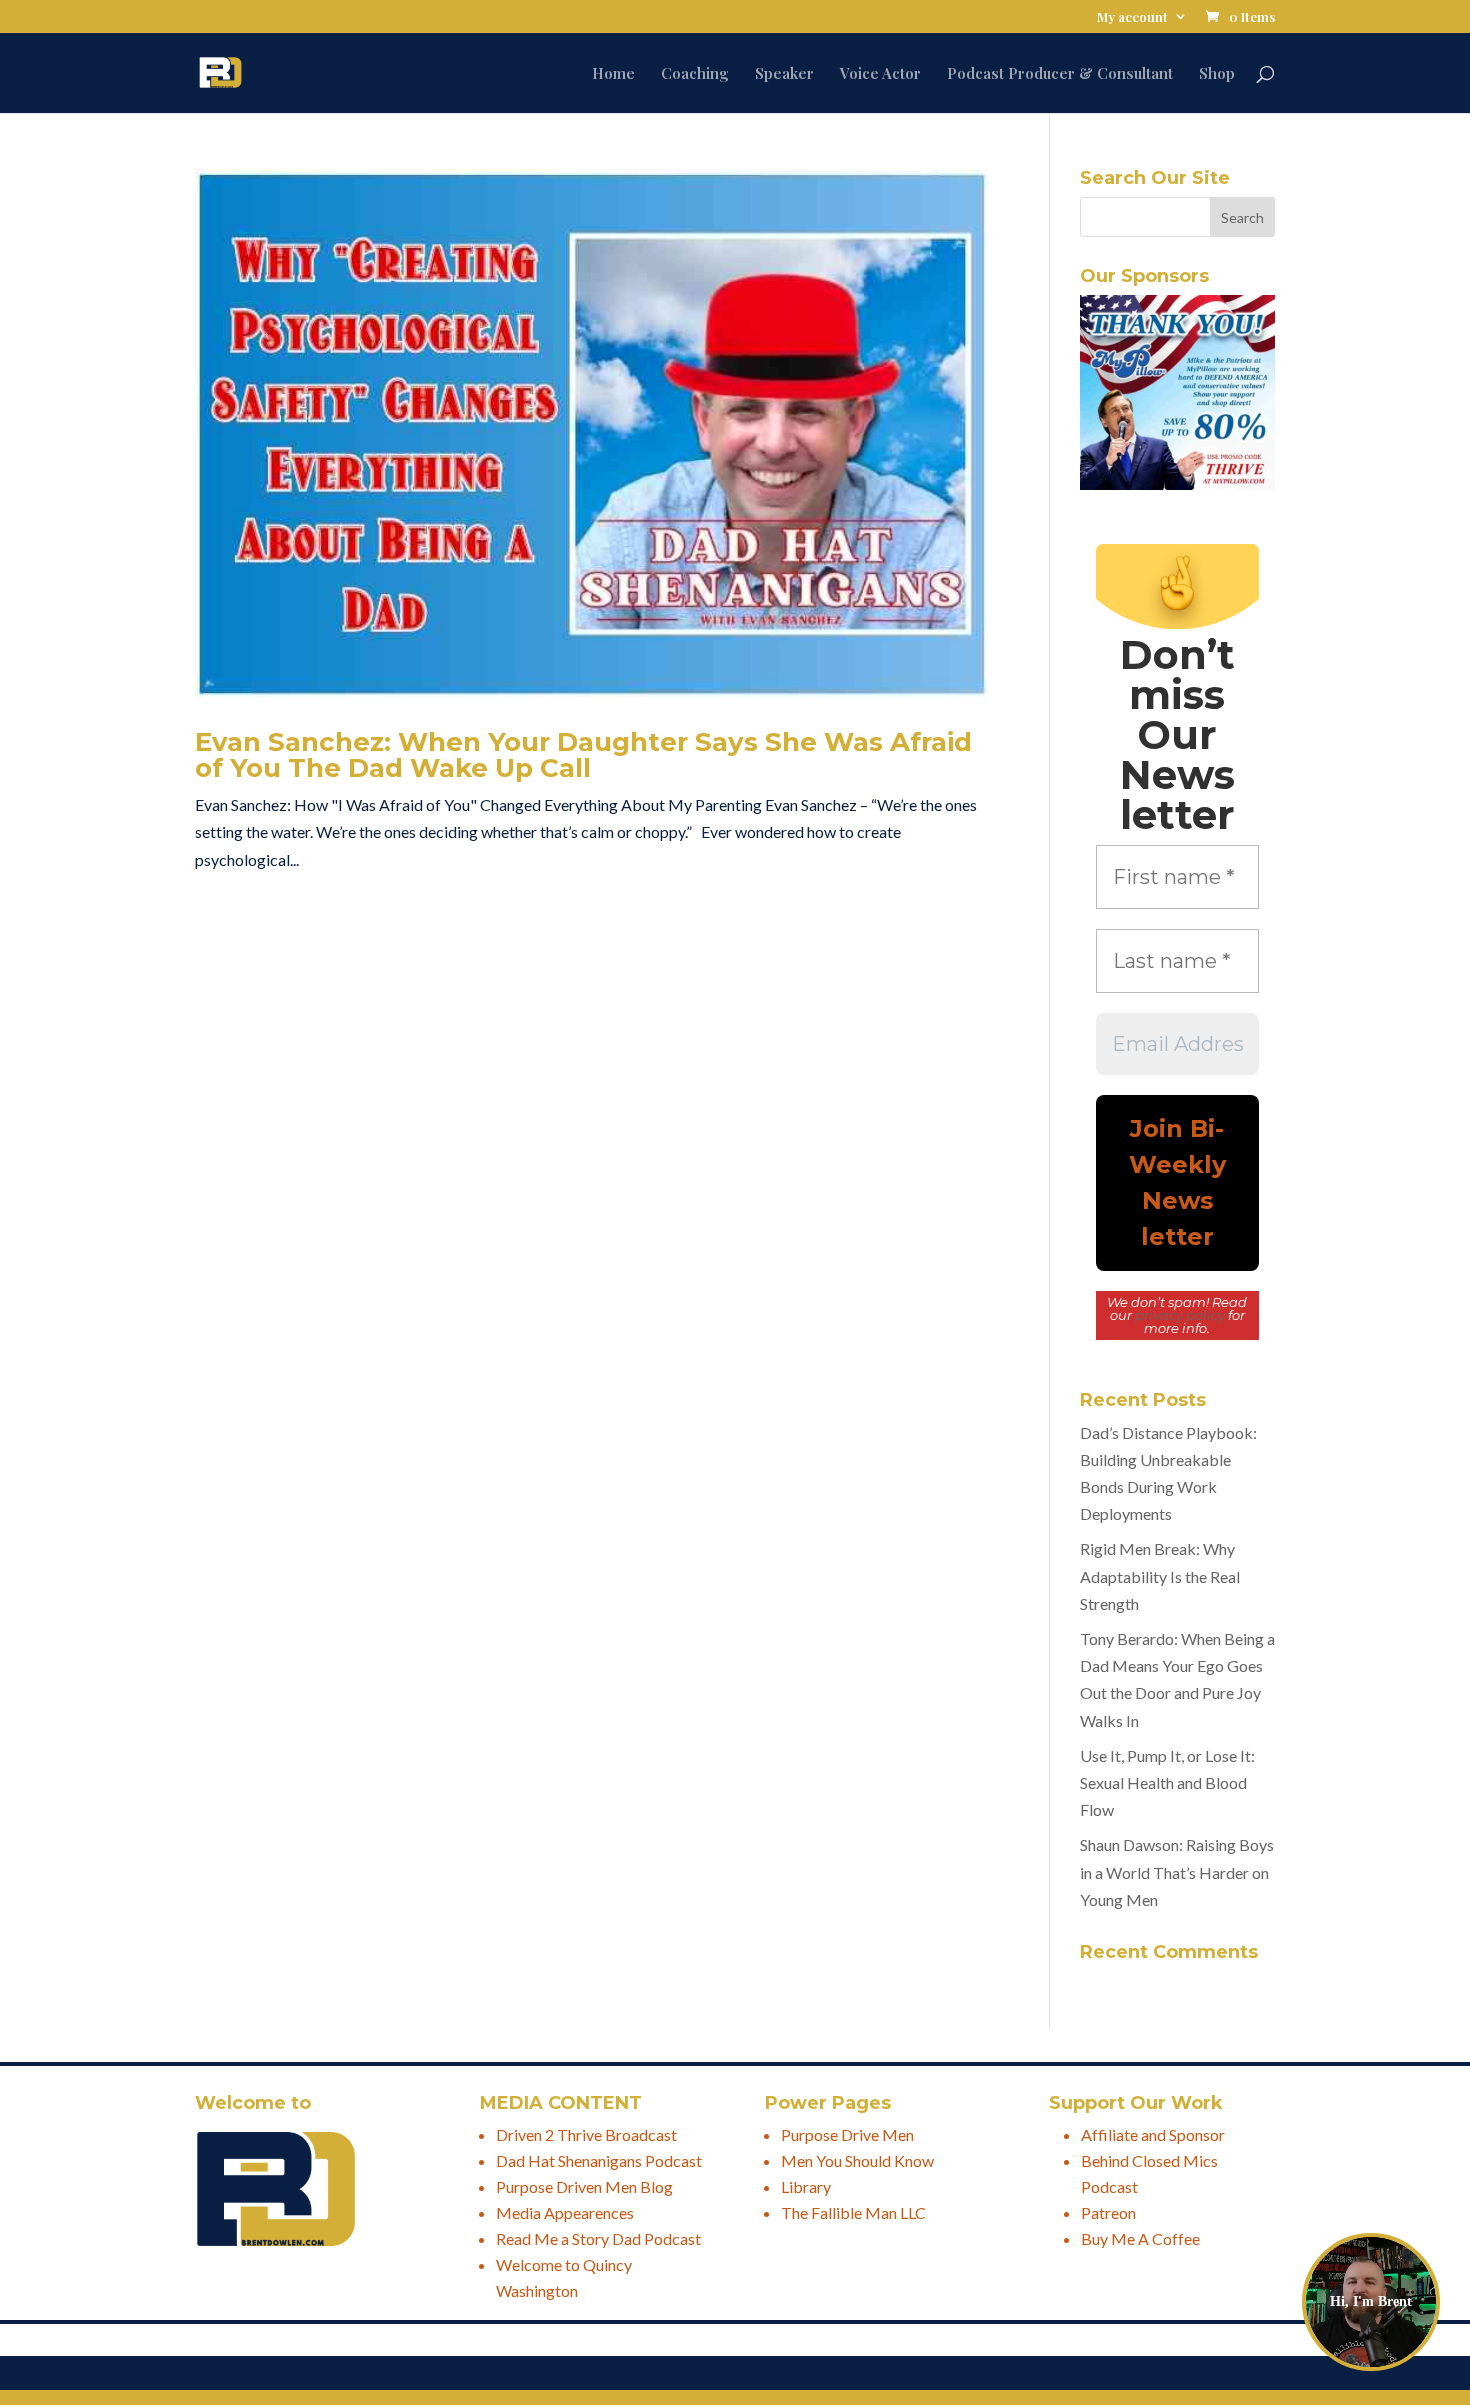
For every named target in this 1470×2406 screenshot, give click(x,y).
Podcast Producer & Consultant (1060, 74)
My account (1132, 17)
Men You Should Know (857, 2160)
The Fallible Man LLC (853, 2212)
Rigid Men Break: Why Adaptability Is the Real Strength (1160, 1575)
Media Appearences (565, 2212)
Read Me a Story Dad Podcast (598, 2238)
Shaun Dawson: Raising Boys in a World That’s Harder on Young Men (1177, 1871)
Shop (1217, 74)
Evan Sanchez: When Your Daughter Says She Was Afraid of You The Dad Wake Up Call (583, 755)
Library (806, 2186)
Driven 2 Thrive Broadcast (586, 2134)
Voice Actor (880, 74)
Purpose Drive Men (847, 2134)
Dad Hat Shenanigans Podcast (599, 2160)
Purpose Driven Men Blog (584, 2186)
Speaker (784, 74)
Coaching (695, 74)
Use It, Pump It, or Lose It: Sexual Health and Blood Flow (1167, 1782)
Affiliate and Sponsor (1153, 2134)
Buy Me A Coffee (1140, 2238)
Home (613, 74)
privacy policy (1180, 1315)
